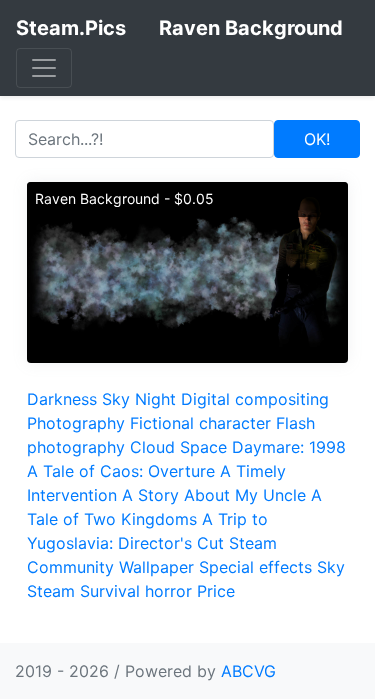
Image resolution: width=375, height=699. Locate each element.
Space (203, 447)
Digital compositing (255, 399)
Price (216, 591)
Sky (116, 399)
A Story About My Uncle (214, 495)
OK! (317, 139)
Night (155, 399)
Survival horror (136, 591)
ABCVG (248, 671)
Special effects (255, 567)
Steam (51, 591)
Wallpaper (156, 567)
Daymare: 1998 (289, 447)
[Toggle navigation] (44, 68)
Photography (76, 423)
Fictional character (200, 423)
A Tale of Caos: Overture (121, 471)
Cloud (152, 447)
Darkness (62, 399)
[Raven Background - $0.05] (187, 271)
